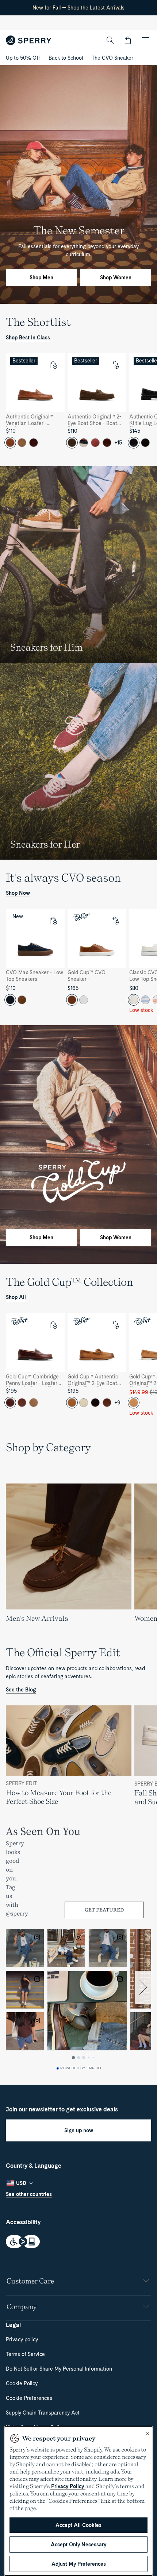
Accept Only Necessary (78, 2545)
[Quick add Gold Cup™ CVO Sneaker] (115, 920)
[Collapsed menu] (145, 40)
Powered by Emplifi (81, 2068)
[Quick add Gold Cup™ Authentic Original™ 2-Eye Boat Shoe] (115, 1325)
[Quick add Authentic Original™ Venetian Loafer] (53, 365)
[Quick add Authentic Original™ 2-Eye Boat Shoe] (115, 365)
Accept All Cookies (78, 2525)
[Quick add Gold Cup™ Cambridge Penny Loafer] (53, 1325)
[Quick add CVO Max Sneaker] (53, 920)
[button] (128, 40)
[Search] (110, 40)
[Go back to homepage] (29, 40)
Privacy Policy (68, 2486)
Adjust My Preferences (79, 2564)
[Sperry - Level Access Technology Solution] (78, 2242)
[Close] (148, 2434)
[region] (78, 404)
